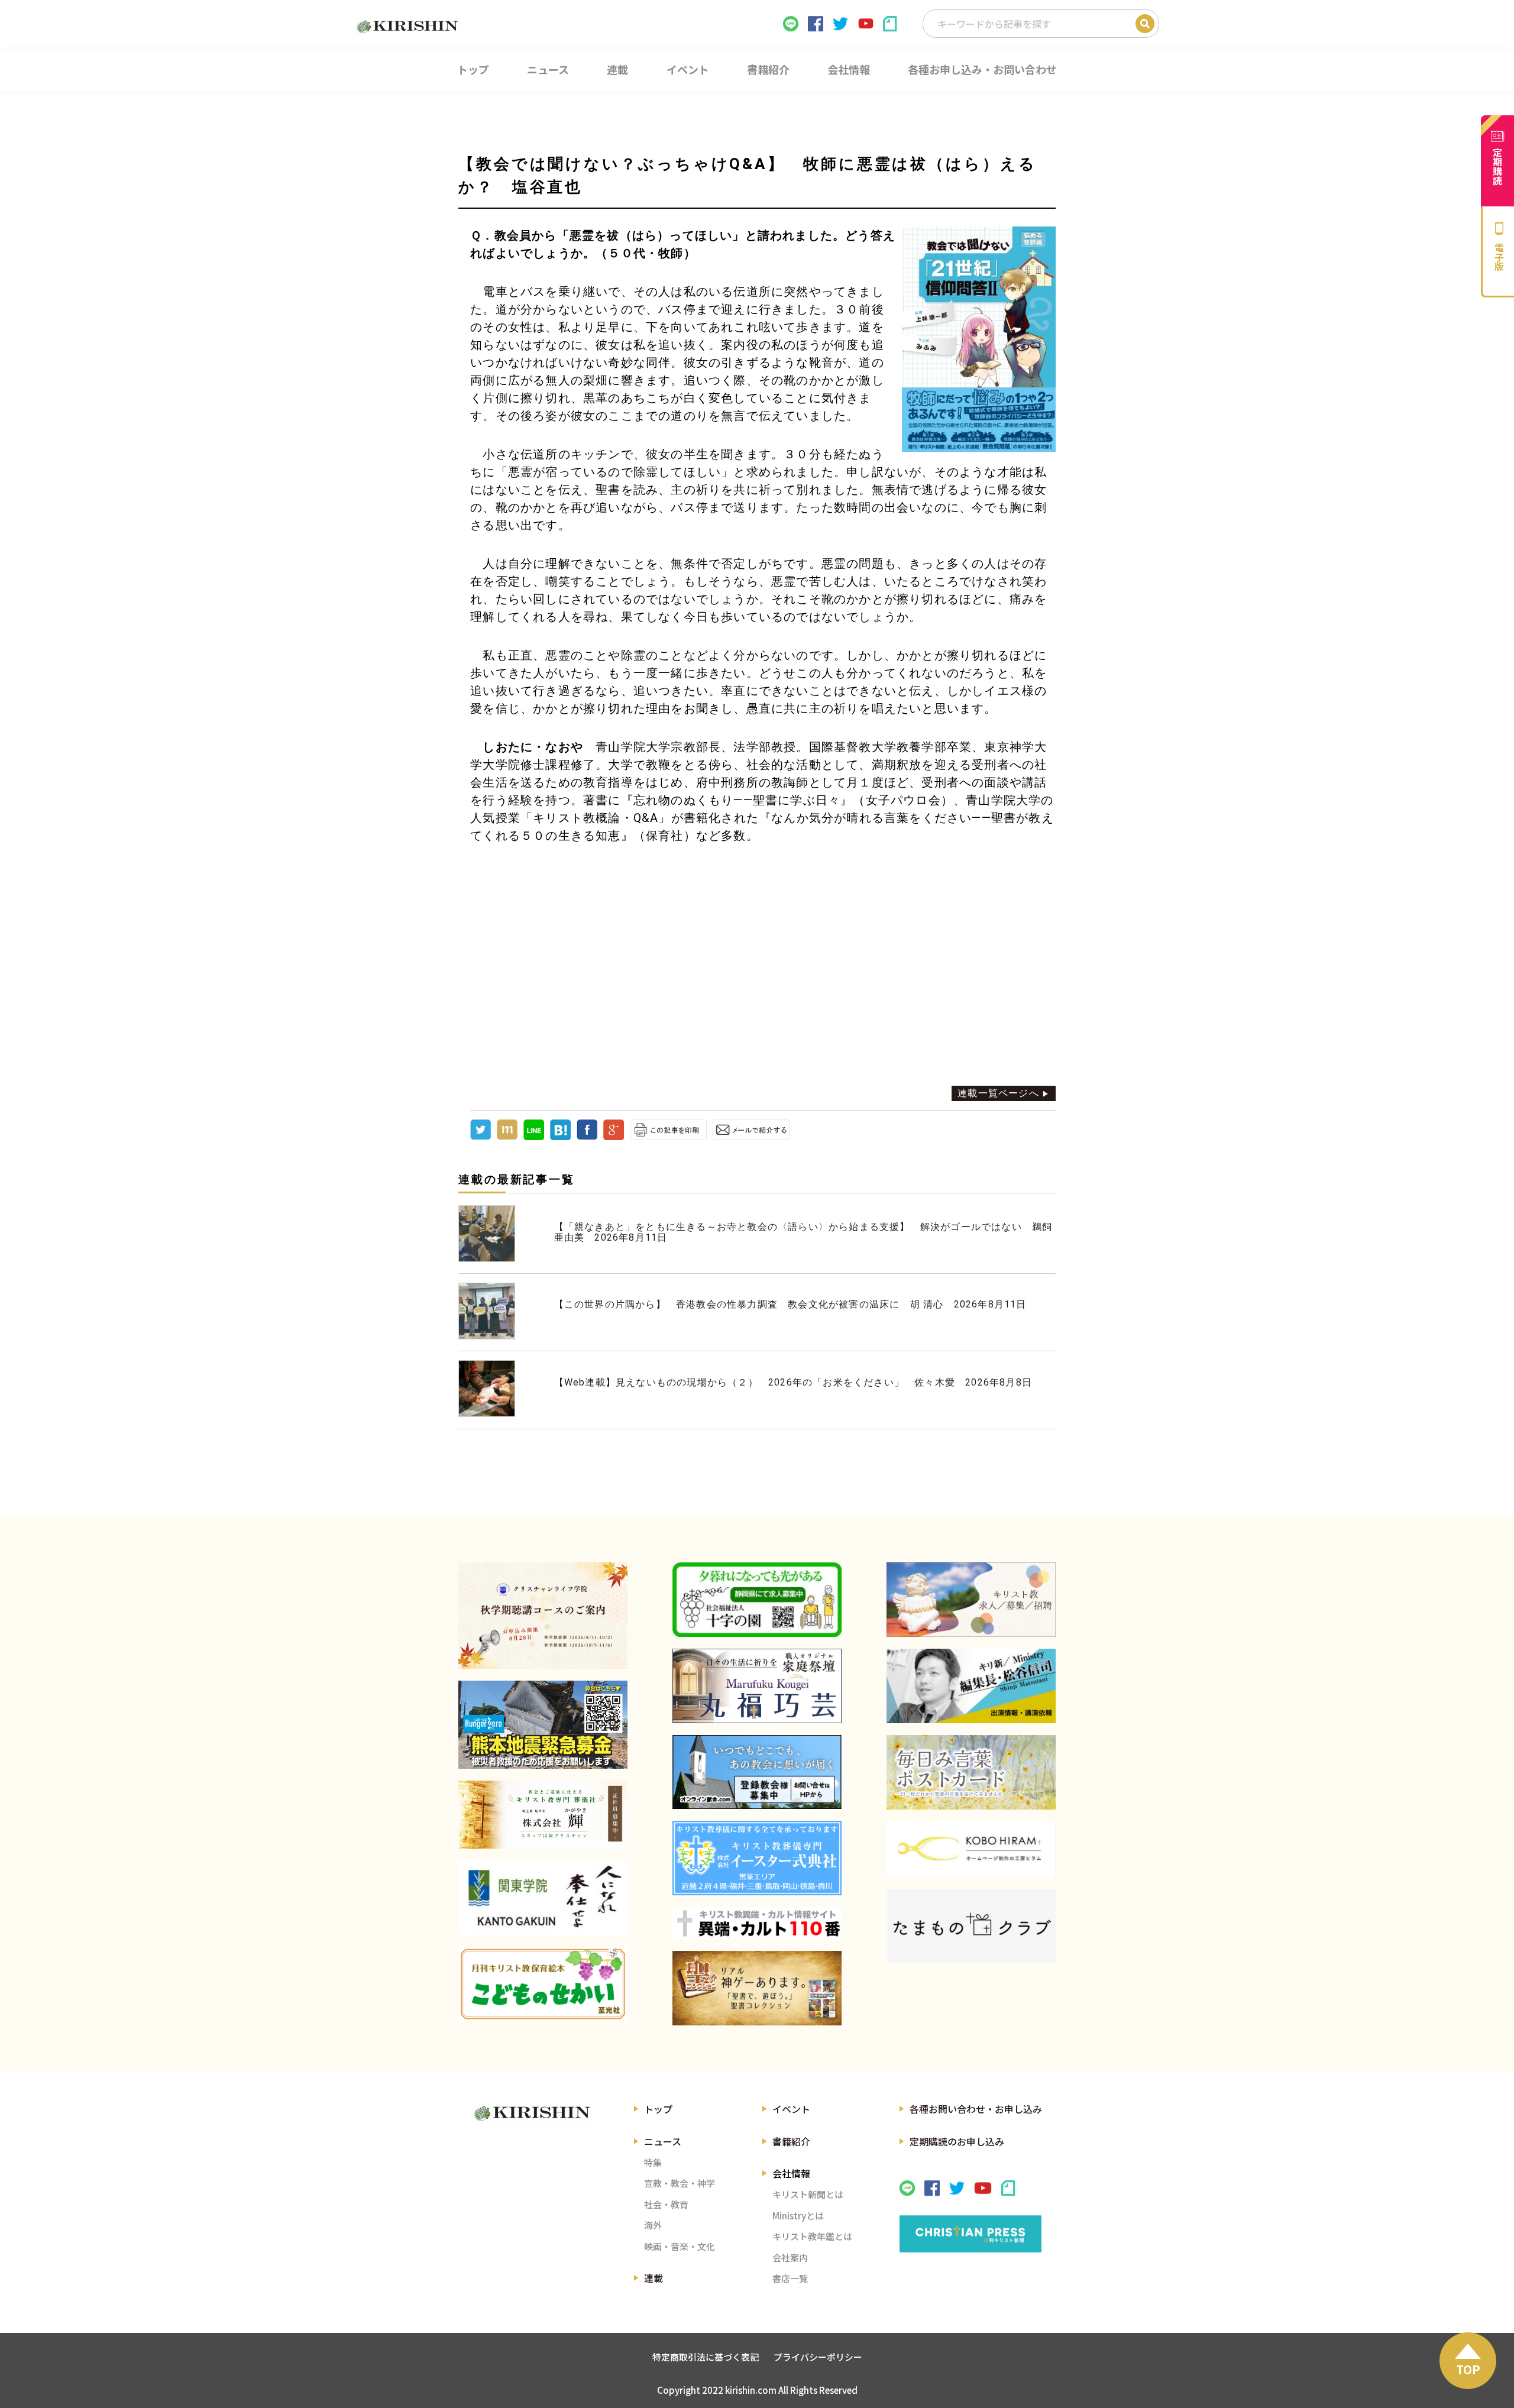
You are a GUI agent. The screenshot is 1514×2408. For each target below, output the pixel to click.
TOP (1468, 2369)
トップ (658, 2109)
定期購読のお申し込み (957, 2141)
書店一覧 (790, 2278)
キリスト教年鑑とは (812, 2236)
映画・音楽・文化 (680, 2246)
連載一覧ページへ (998, 1093)
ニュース (663, 2141)
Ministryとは (798, 2216)
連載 (654, 2278)
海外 (653, 2225)
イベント (791, 2109)
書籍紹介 (791, 2141)
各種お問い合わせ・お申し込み (976, 2109)
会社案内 (790, 2257)
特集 (653, 2162)
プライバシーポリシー (818, 2357)
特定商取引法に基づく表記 (706, 2357)
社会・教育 (666, 2204)
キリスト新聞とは (808, 2194)
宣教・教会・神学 (680, 2183)
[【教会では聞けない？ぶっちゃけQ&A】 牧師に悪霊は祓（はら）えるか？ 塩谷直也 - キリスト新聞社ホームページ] (560, 1137)
